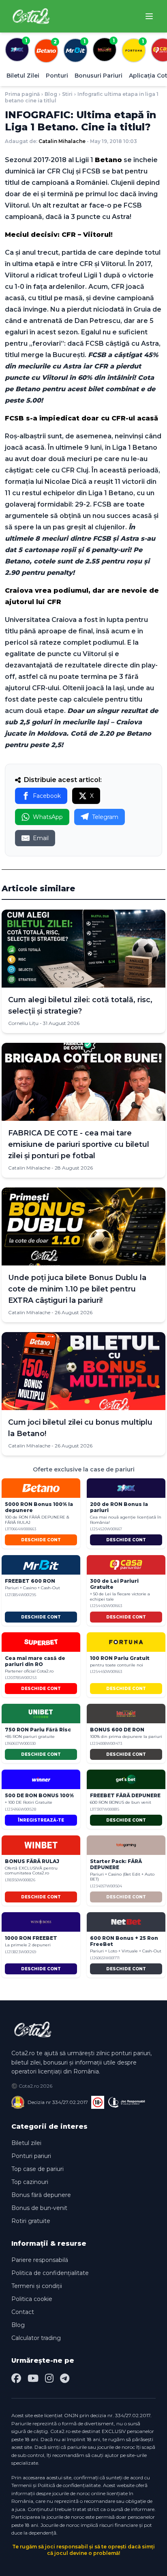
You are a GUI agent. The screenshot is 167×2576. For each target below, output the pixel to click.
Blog (51, 94)
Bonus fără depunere (41, 2195)
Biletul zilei (26, 2143)
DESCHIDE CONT (41, 1540)
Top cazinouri (30, 2182)
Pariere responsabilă (40, 2260)
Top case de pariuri (37, 2169)
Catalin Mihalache (62, 141)
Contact (23, 2312)
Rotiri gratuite (31, 2221)
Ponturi (57, 76)
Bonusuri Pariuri (98, 76)
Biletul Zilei (23, 76)
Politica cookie (32, 2299)
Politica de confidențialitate (50, 2273)
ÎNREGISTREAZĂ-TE (41, 1820)
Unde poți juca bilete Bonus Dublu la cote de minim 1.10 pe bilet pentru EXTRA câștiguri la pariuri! (77, 1289)
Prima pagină (22, 94)
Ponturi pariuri (31, 2156)
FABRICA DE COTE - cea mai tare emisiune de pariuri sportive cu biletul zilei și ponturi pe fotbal (79, 1144)
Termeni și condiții (37, 2286)
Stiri (67, 94)
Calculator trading (36, 2338)
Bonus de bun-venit (39, 2208)
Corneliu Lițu (23, 1023)
